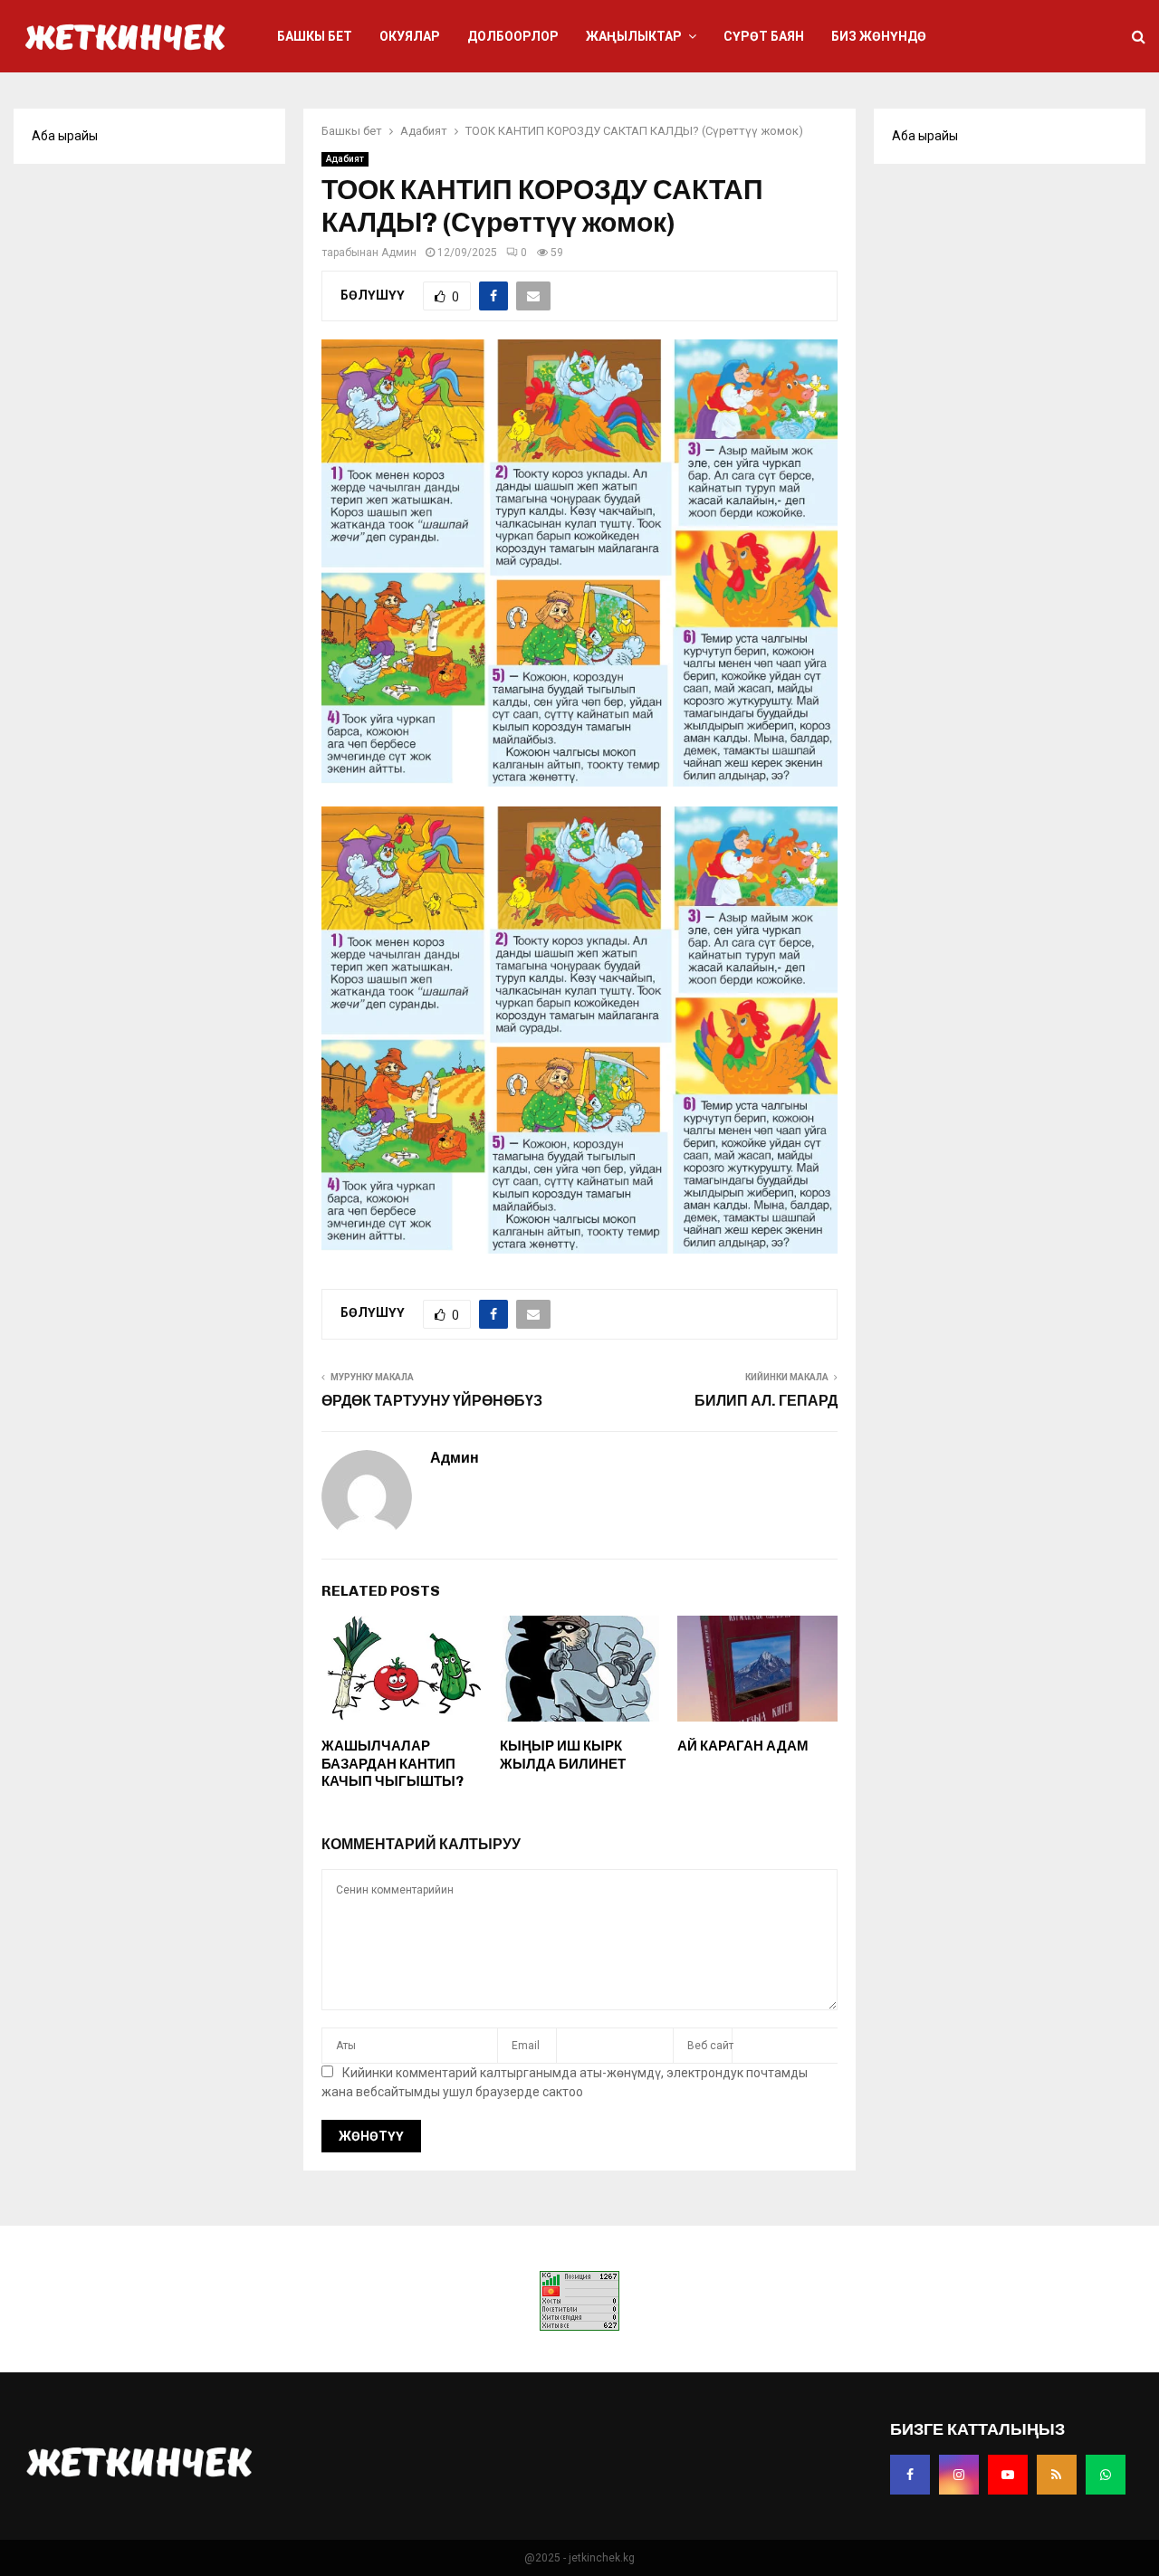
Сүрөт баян (764, 36)
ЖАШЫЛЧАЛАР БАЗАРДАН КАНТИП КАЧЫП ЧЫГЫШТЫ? (393, 1764)
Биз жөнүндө (879, 36)
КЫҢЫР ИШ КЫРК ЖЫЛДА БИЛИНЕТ (563, 1755)
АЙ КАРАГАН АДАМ (743, 1746)
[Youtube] (1008, 2475)
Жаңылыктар (634, 36)
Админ (399, 253)
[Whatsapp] (1106, 2475)
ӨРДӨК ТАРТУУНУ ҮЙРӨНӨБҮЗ (432, 1401)
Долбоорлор (513, 36)
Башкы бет (315, 36)
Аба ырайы (65, 136)
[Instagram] (959, 2475)
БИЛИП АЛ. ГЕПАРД (766, 1401)
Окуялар (410, 36)
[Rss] (1057, 2475)
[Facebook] (910, 2475)
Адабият (345, 159)
